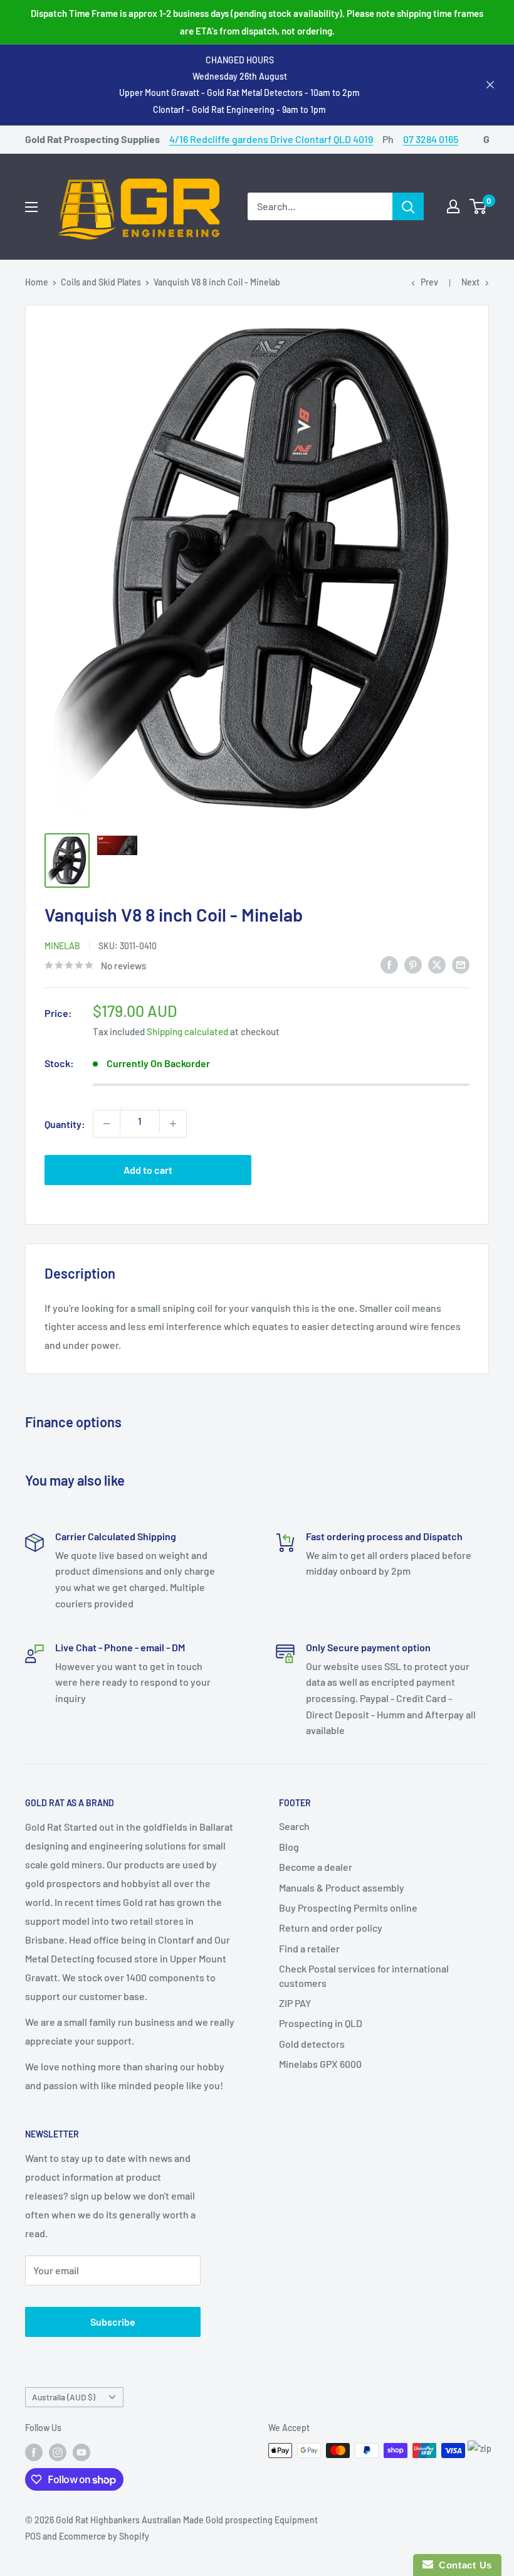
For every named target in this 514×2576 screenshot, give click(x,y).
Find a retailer (309, 1948)
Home (37, 282)
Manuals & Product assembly (342, 1887)
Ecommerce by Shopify (104, 2536)
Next (470, 282)
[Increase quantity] (173, 1124)
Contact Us (463, 2565)
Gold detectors (312, 2044)
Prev (429, 282)
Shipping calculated (187, 1031)
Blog (289, 1847)
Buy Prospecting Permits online (348, 1908)
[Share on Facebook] (389, 964)
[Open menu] (31, 207)
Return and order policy (331, 1928)
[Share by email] (461, 964)
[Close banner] (490, 85)
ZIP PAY (295, 2003)
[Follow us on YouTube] (81, 2452)
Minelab (62, 946)
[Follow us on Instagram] (58, 2452)
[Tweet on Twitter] (437, 964)
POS (33, 2536)
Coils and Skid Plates (101, 282)
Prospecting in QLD (321, 2023)
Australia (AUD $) (64, 2397)
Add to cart (148, 1170)
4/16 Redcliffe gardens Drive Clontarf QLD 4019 (271, 139)
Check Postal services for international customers (364, 1975)
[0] (479, 206)
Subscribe (113, 2322)
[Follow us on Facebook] (34, 2452)
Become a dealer (316, 1867)
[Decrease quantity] (107, 1124)
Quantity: (65, 1124)
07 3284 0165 (431, 139)
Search (294, 1826)
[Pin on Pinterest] (413, 964)
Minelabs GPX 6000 (320, 2064)
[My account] (453, 206)
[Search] (408, 206)
